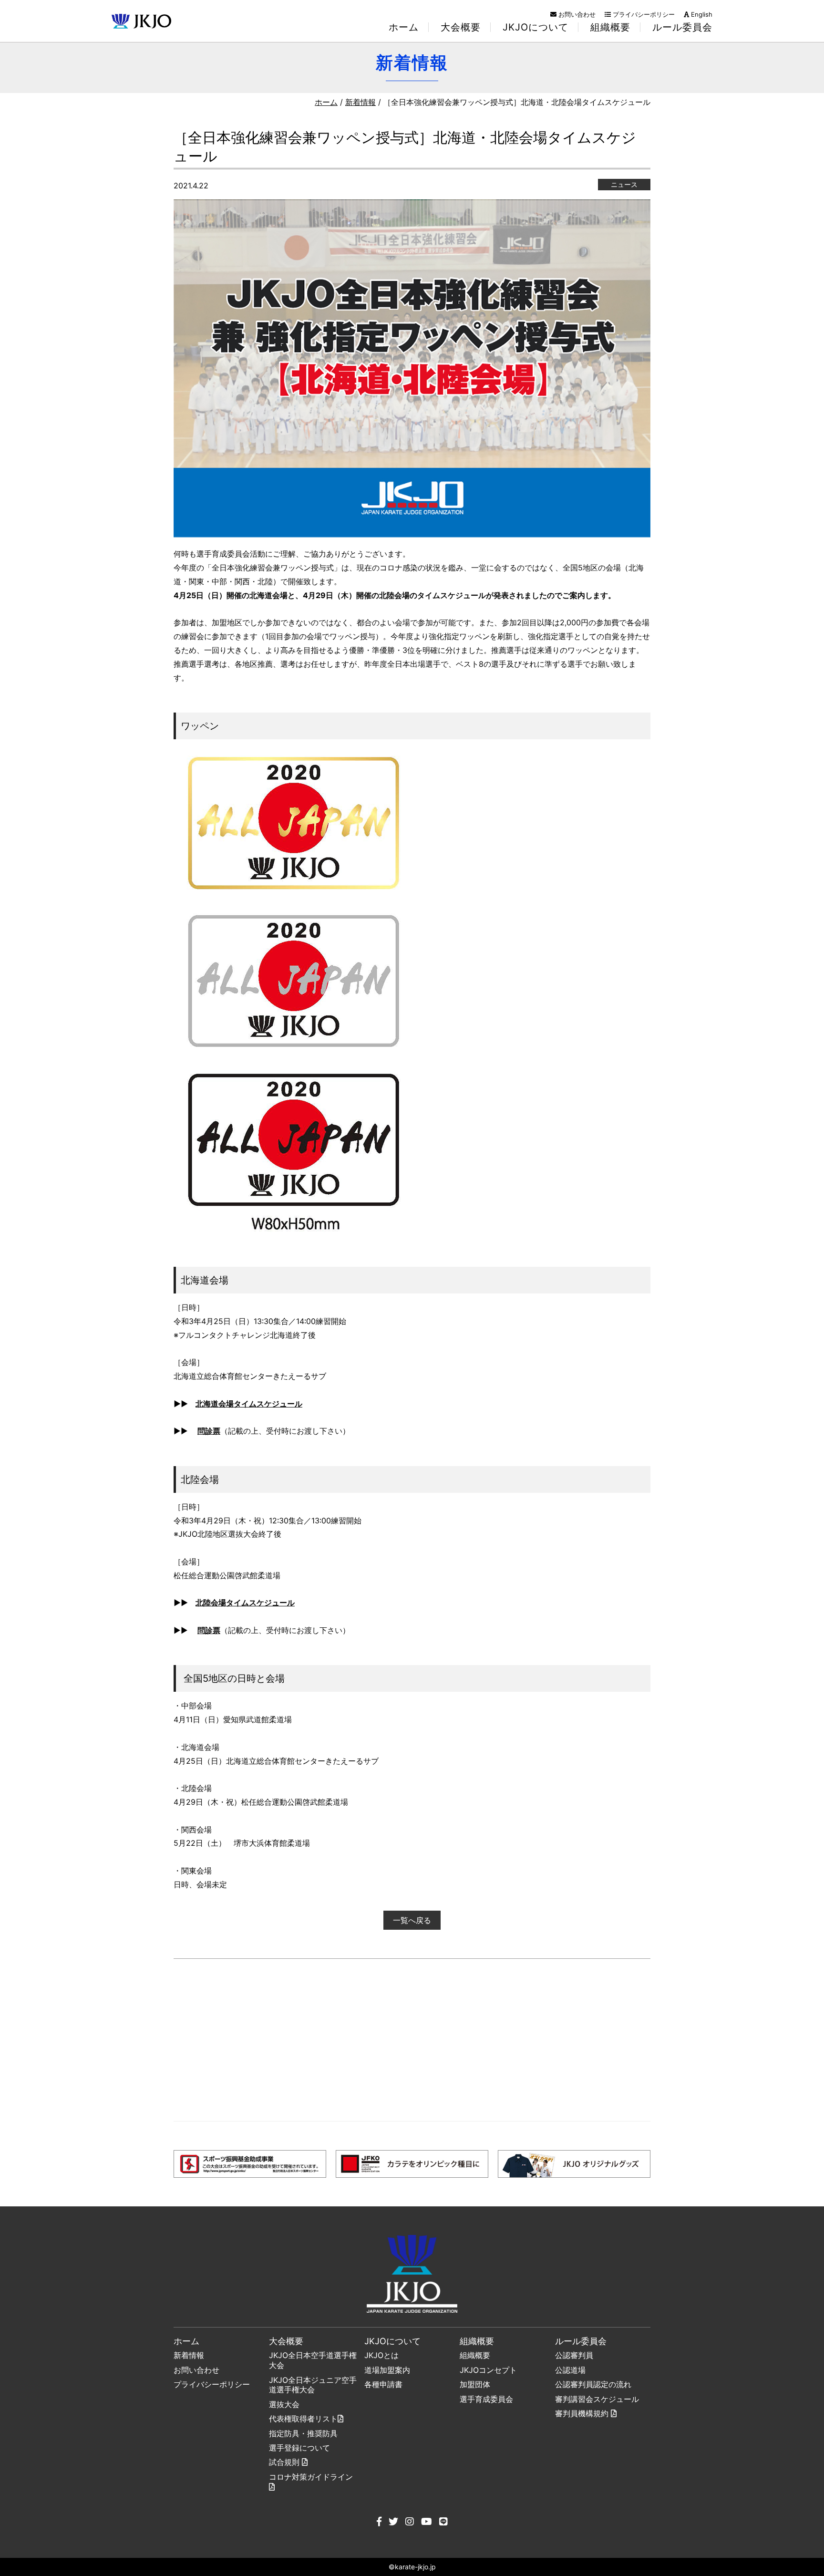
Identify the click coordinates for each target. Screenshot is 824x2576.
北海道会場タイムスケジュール (249, 1404)
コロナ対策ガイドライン (311, 2477)
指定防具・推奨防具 (303, 2433)
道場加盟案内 (387, 2370)
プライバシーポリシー (643, 14)
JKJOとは (381, 2355)
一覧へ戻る (412, 1920)
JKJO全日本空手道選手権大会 (313, 2360)
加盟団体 (475, 2384)
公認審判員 (574, 2355)
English (701, 14)
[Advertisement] (412, 2040)
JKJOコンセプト (488, 2370)
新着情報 (360, 102)
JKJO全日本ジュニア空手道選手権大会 (313, 2385)
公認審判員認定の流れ (593, 2384)
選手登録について (299, 2448)
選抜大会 (284, 2404)
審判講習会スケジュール (597, 2399)
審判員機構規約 (583, 2413)
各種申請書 (383, 2384)
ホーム (404, 27)
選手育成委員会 (486, 2399)
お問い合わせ (576, 14)
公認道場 (570, 2370)
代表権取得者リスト (303, 2419)
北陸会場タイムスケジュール (245, 1603)
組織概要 (475, 2355)
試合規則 (285, 2462)
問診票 (209, 1431)
